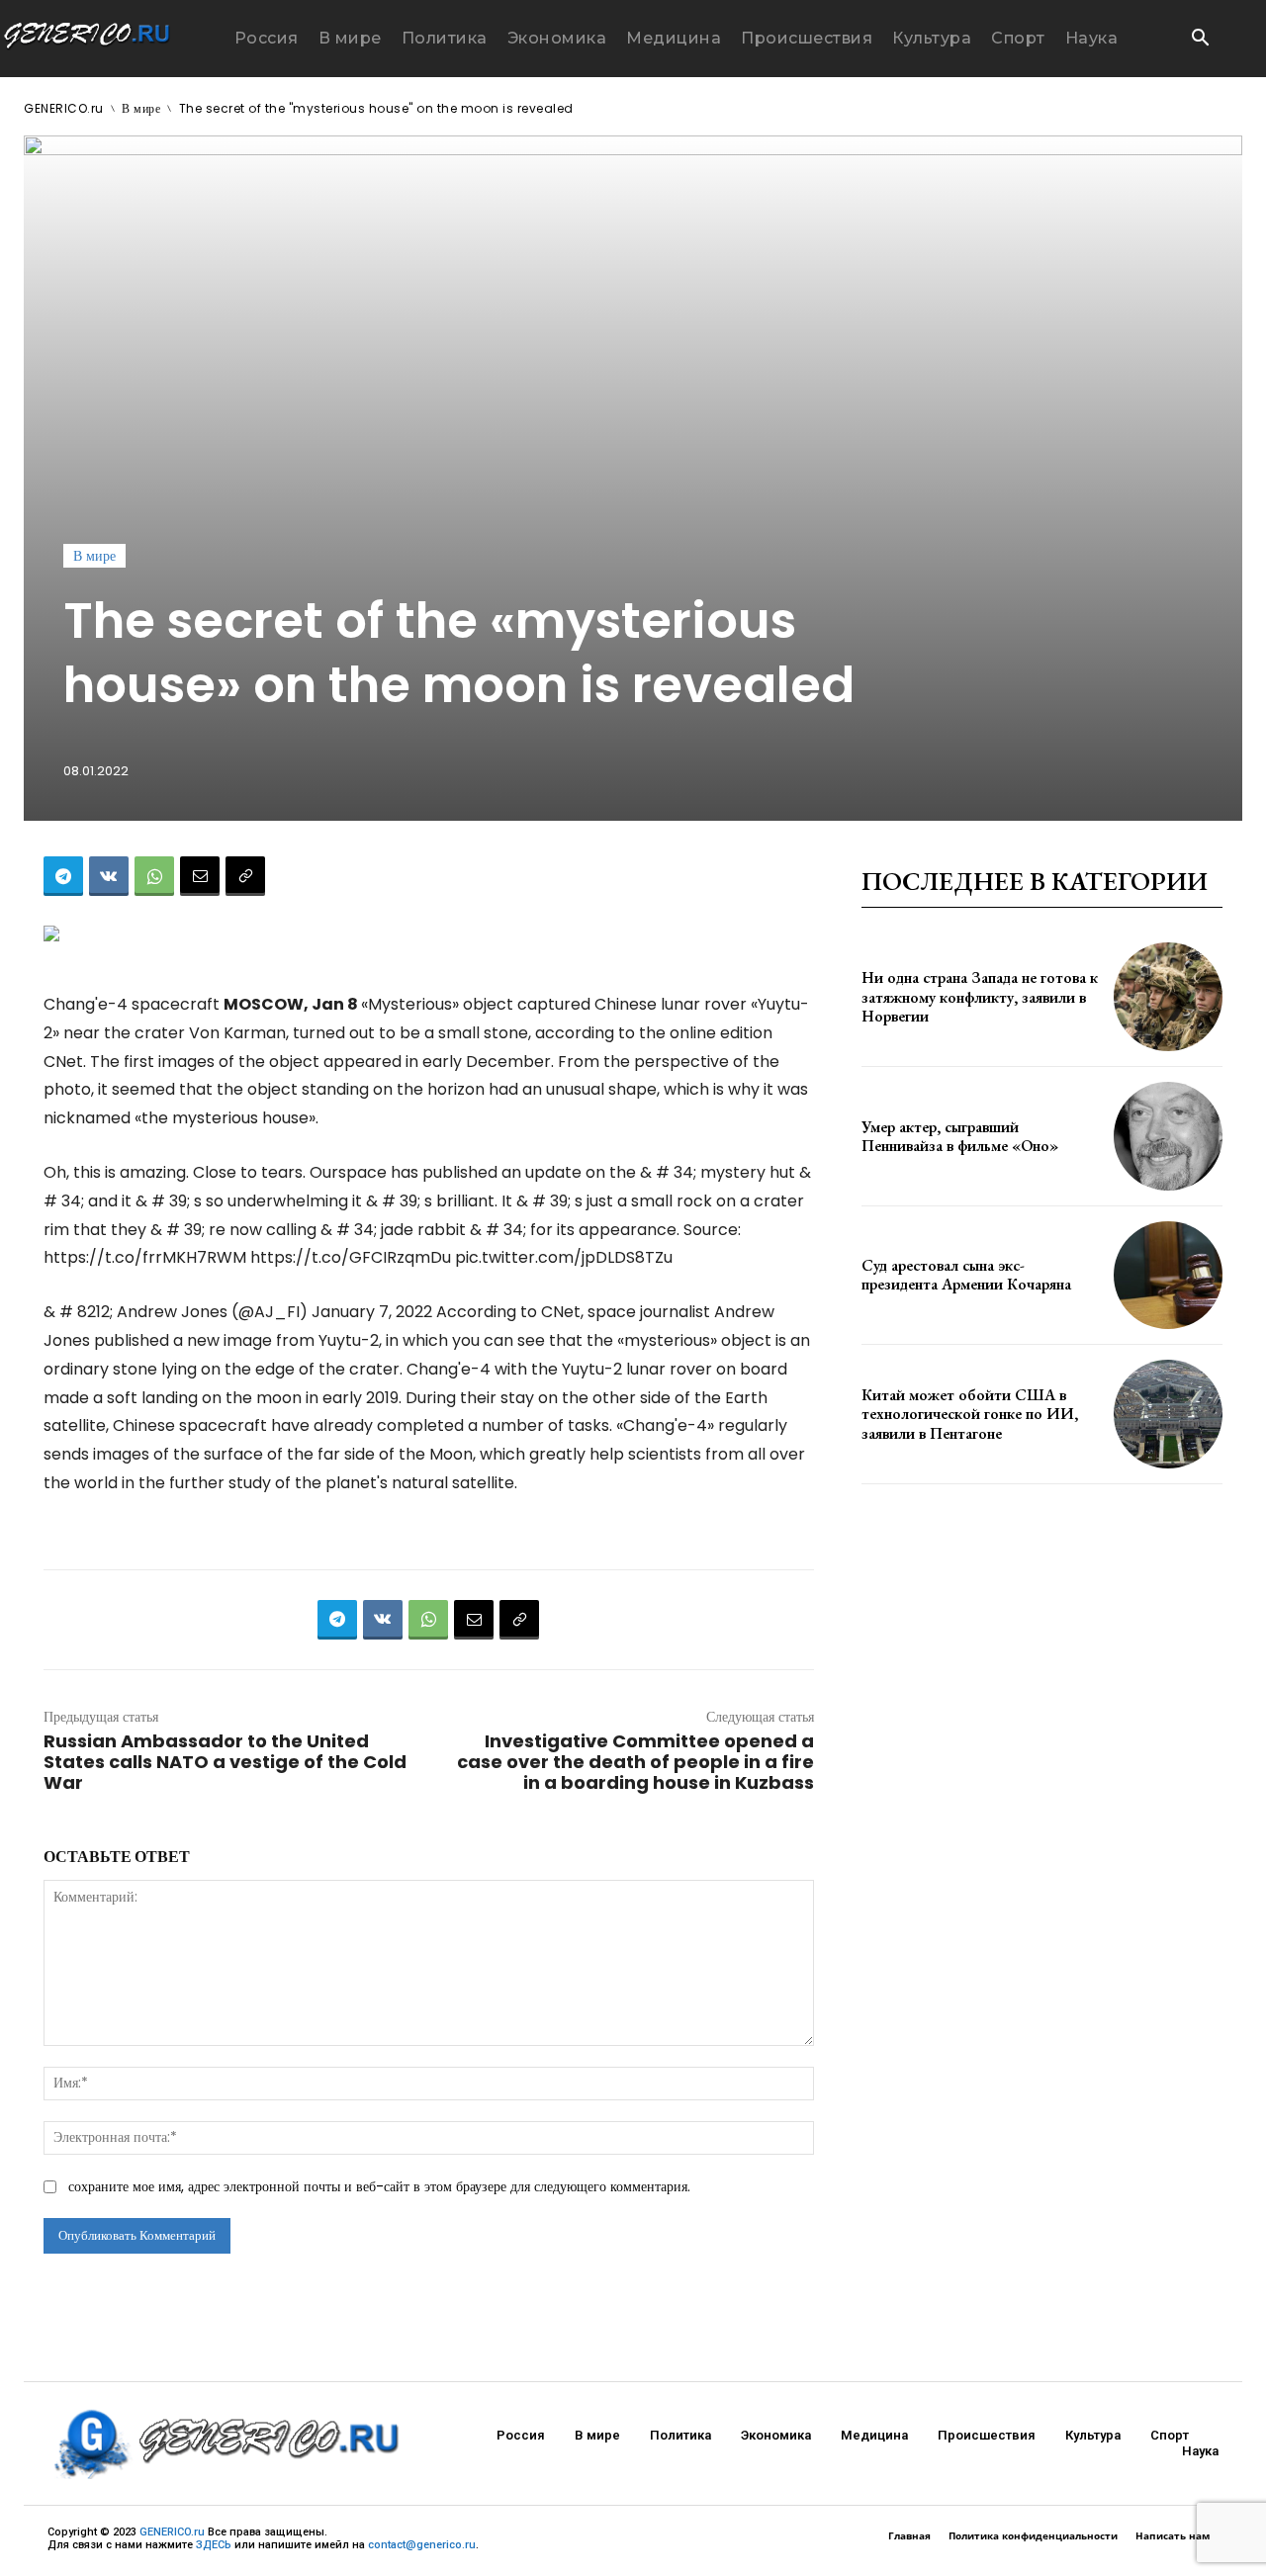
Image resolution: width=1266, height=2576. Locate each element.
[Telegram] (63, 876)
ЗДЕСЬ (214, 2545)
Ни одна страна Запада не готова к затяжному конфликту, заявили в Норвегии (980, 996)
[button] (1200, 40)
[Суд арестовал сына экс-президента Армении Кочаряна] (1168, 1276)
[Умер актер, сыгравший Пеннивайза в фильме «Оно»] (1168, 1136)
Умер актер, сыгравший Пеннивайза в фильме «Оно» (960, 1136)
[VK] (109, 876)
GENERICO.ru (64, 108)
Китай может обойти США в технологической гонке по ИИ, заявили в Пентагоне (970, 1414)
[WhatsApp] (154, 876)
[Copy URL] (245, 876)
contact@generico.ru (422, 2545)
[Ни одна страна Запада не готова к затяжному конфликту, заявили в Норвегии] (1168, 997)
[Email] (200, 876)
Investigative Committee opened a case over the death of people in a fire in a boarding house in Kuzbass (635, 1762)
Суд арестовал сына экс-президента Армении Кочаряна (966, 1275)
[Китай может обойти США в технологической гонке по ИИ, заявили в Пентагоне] (1168, 1414)
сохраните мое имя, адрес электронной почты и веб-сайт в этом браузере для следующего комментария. (379, 2186)
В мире (141, 108)
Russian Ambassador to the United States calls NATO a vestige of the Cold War (225, 1762)
